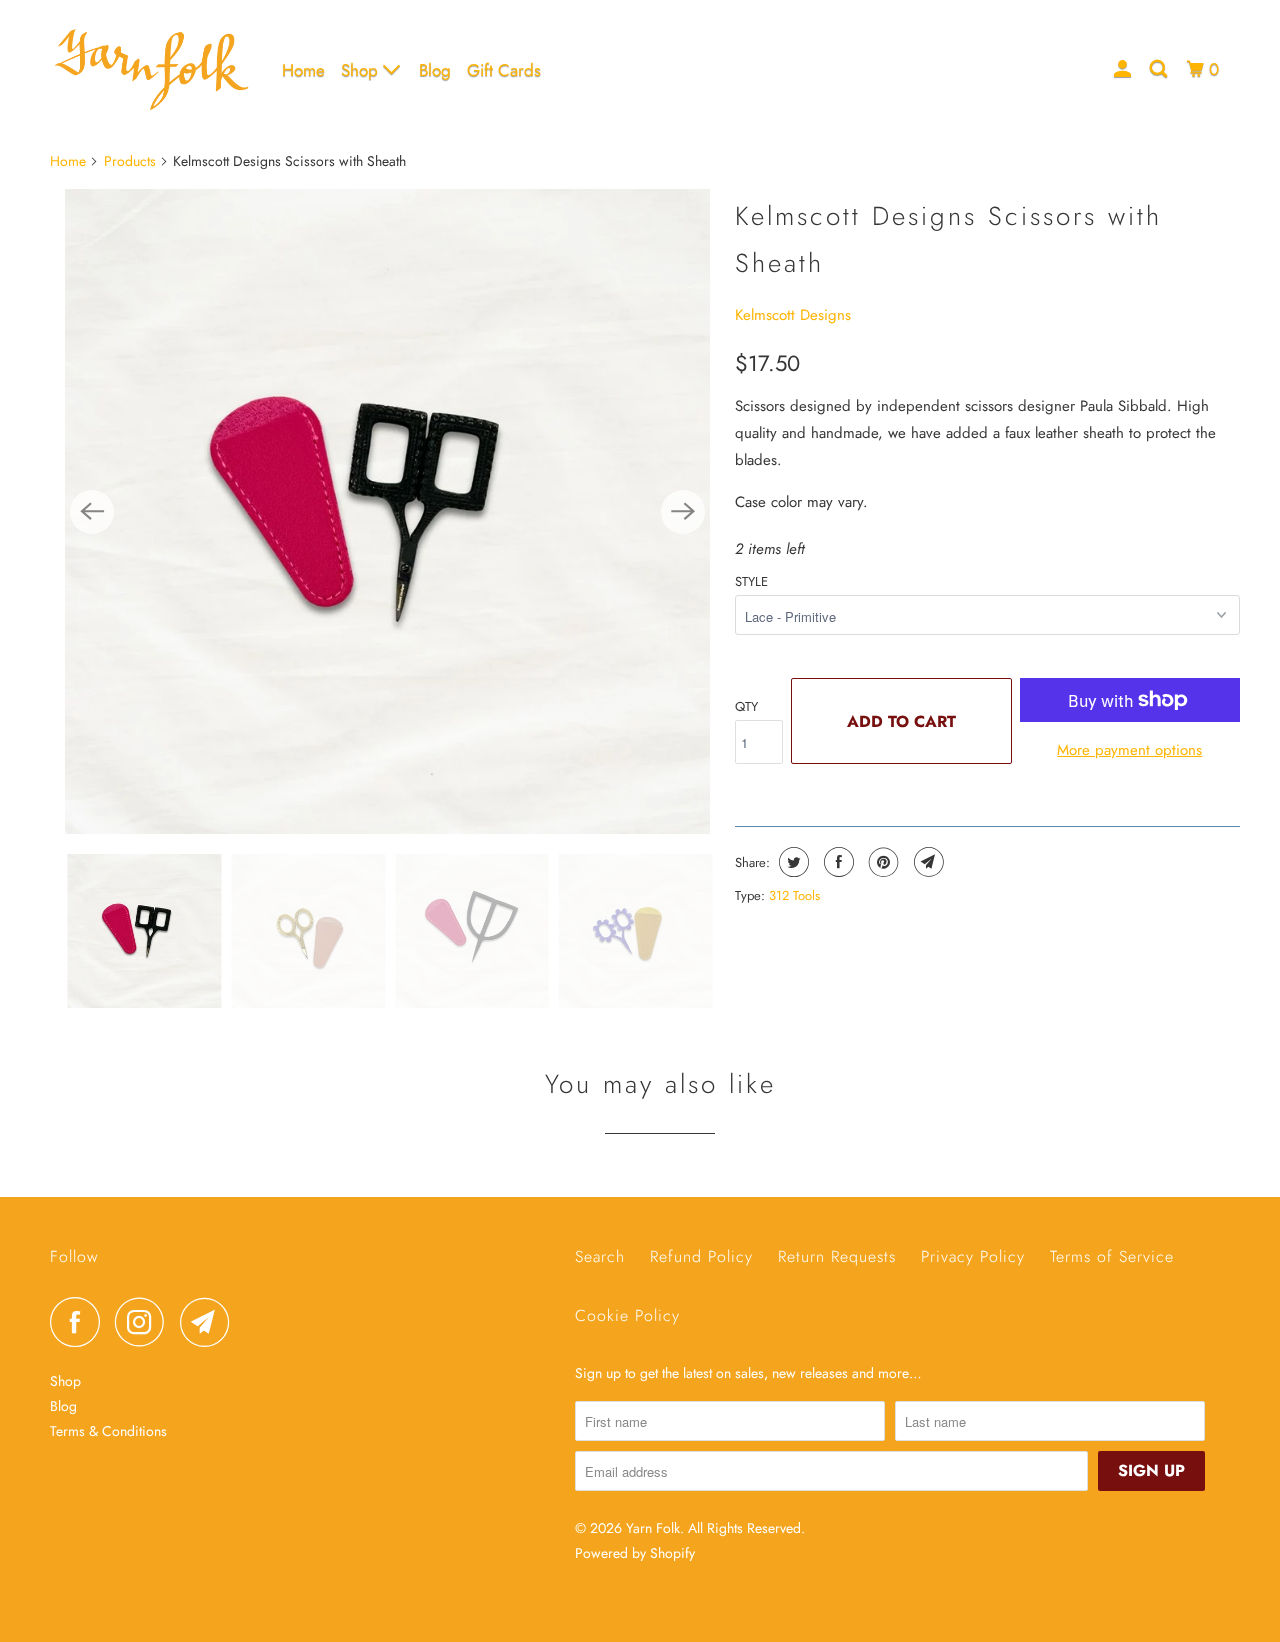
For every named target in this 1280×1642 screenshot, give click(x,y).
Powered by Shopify (635, 1553)
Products (130, 161)
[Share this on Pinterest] (881, 862)
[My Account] (1124, 69)
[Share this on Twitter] (791, 862)
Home (303, 70)
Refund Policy (701, 1256)
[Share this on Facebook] (836, 862)
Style (751, 581)
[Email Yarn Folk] (210, 1322)
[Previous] (92, 512)
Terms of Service (1112, 1256)
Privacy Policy (973, 1256)
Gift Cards (504, 70)
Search (600, 1256)
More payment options (1129, 750)
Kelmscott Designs (793, 315)
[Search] (1160, 69)
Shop (362, 70)
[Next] (683, 512)
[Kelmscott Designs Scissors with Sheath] (387, 511)
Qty (746, 706)
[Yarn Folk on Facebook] (80, 1322)
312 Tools (794, 895)
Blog (435, 70)
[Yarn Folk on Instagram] (145, 1322)
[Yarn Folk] (152, 69)
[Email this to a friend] (926, 862)
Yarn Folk (653, 1528)
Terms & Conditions (108, 1431)
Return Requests (837, 1256)
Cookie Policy (627, 1315)
